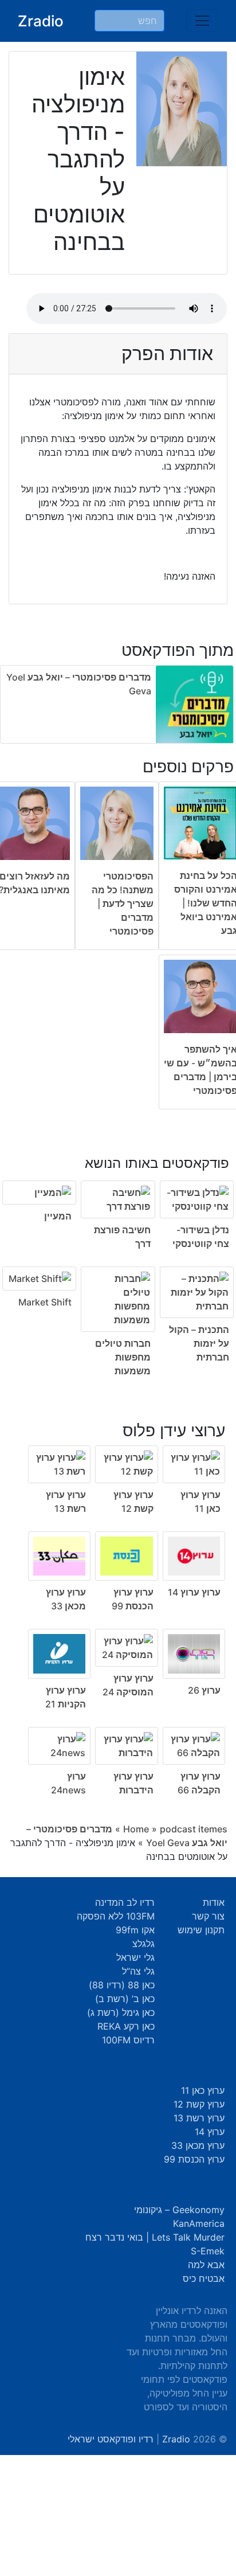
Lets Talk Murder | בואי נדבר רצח (155, 2237)
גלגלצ (143, 1944)
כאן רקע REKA (126, 2026)
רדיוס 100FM (128, 2040)
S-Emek (208, 2251)
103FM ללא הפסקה (116, 1916)
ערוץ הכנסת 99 (194, 2159)
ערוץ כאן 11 (203, 2090)
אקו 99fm (135, 1930)
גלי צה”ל (138, 1971)
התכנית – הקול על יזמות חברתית (199, 1343)
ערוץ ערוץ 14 (194, 1592)
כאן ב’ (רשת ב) (125, 1999)
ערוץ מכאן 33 (198, 2145)
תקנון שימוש (201, 1930)
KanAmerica (199, 2223)
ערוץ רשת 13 (199, 2118)
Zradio (41, 21)
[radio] (118, 1259)
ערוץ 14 (210, 2132)
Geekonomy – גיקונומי (179, 2210)
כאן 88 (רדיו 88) (122, 1985)
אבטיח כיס (204, 2278)
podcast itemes (194, 1829)
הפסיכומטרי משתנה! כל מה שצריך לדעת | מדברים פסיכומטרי (123, 904)
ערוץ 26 (204, 1690)
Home (136, 1829)
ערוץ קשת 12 (199, 2104)
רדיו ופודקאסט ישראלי (111, 2439)
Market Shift (45, 1302)
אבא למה (206, 2265)
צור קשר (208, 1916)
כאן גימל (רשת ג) (121, 2012)
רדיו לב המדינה (125, 1902)
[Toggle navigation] (202, 21)
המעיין (58, 1216)
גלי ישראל (135, 1957)
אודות (214, 1902)
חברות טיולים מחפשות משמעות (123, 1357)
